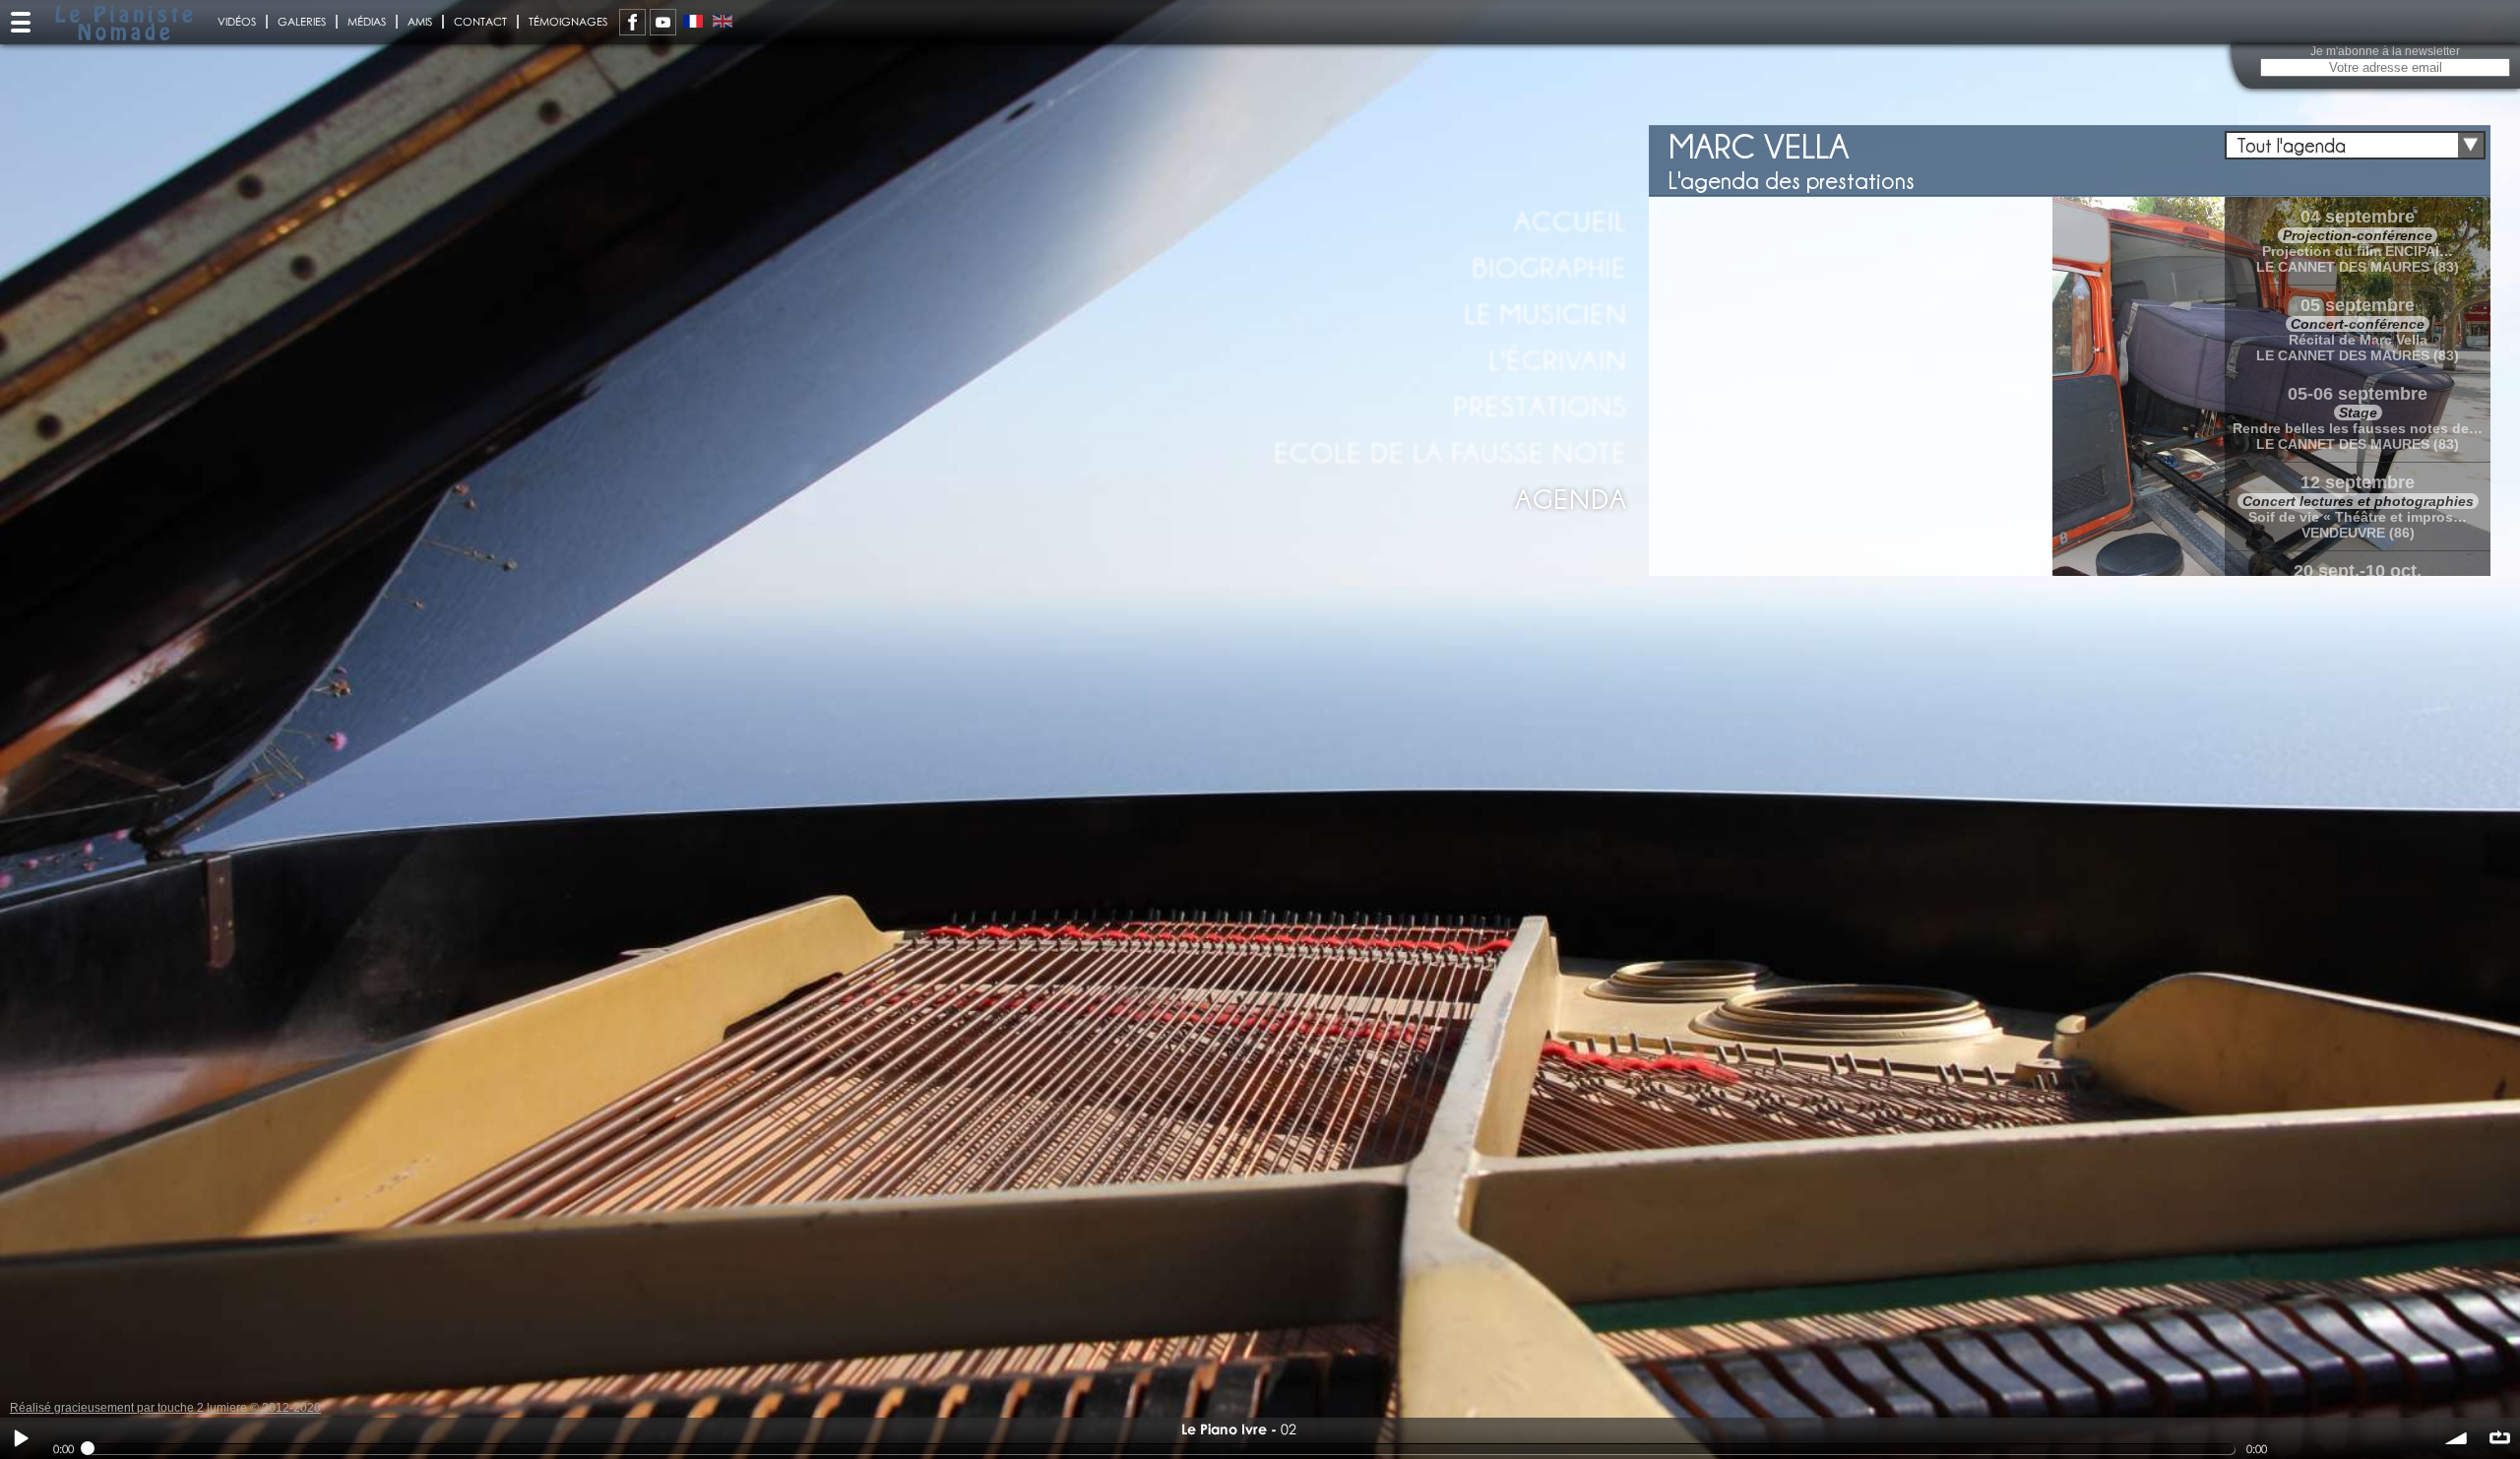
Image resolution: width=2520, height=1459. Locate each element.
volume (2457, 1438)
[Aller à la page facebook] (632, 22)
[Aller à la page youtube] (663, 22)
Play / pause (21, 1438)
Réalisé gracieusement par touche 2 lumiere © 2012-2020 (165, 1408)
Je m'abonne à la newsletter (2385, 51)
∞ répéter (2499, 1438)
